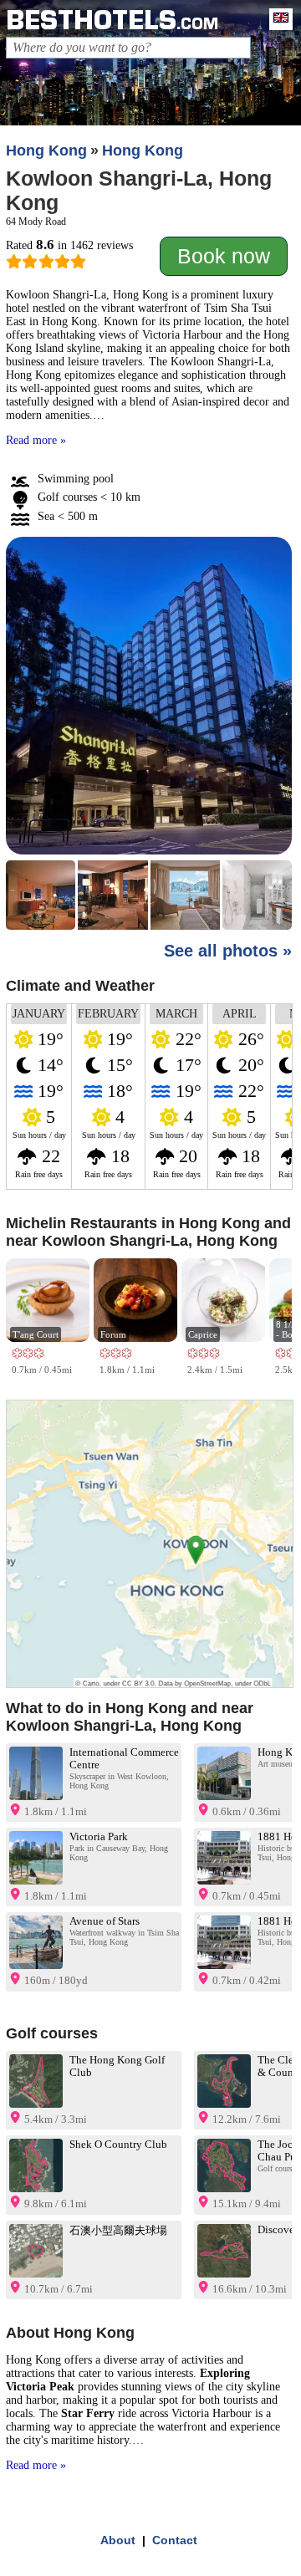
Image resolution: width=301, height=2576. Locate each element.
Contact (175, 2540)
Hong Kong (46, 150)
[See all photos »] (149, 735)
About (118, 2540)
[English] (277, 19)
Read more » (36, 440)
